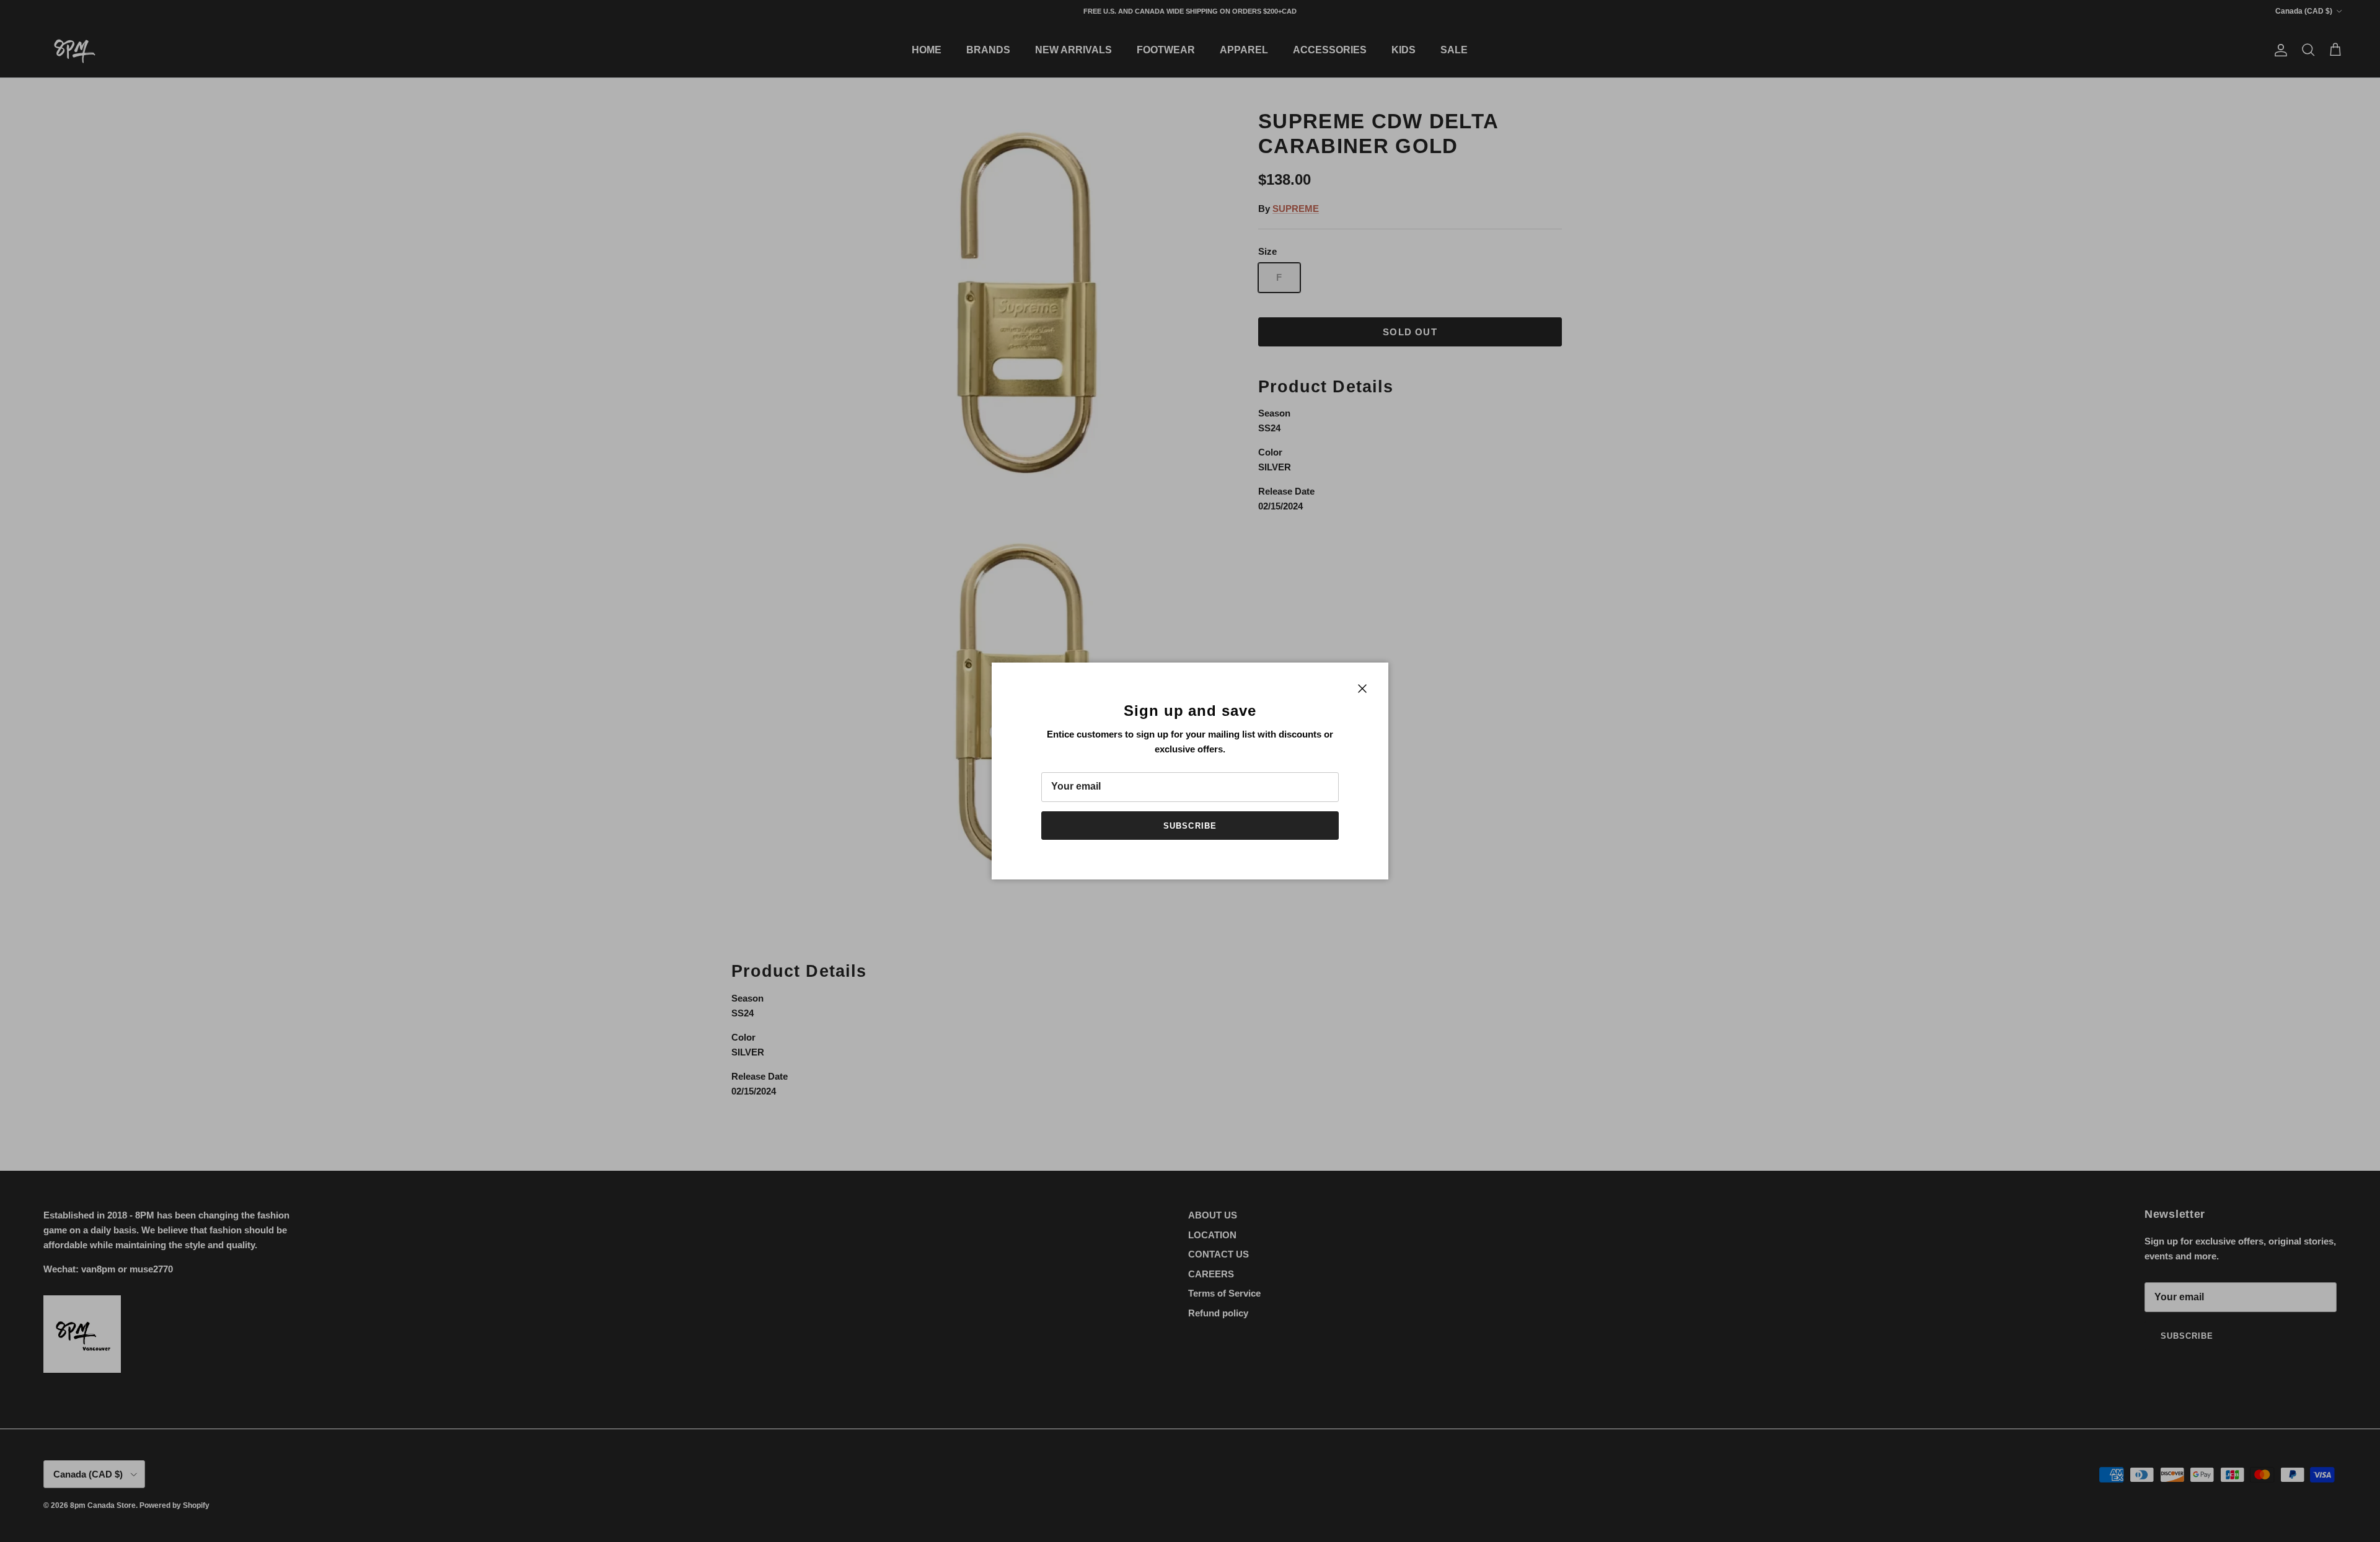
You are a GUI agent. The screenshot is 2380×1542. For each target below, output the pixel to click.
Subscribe (1190, 826)
